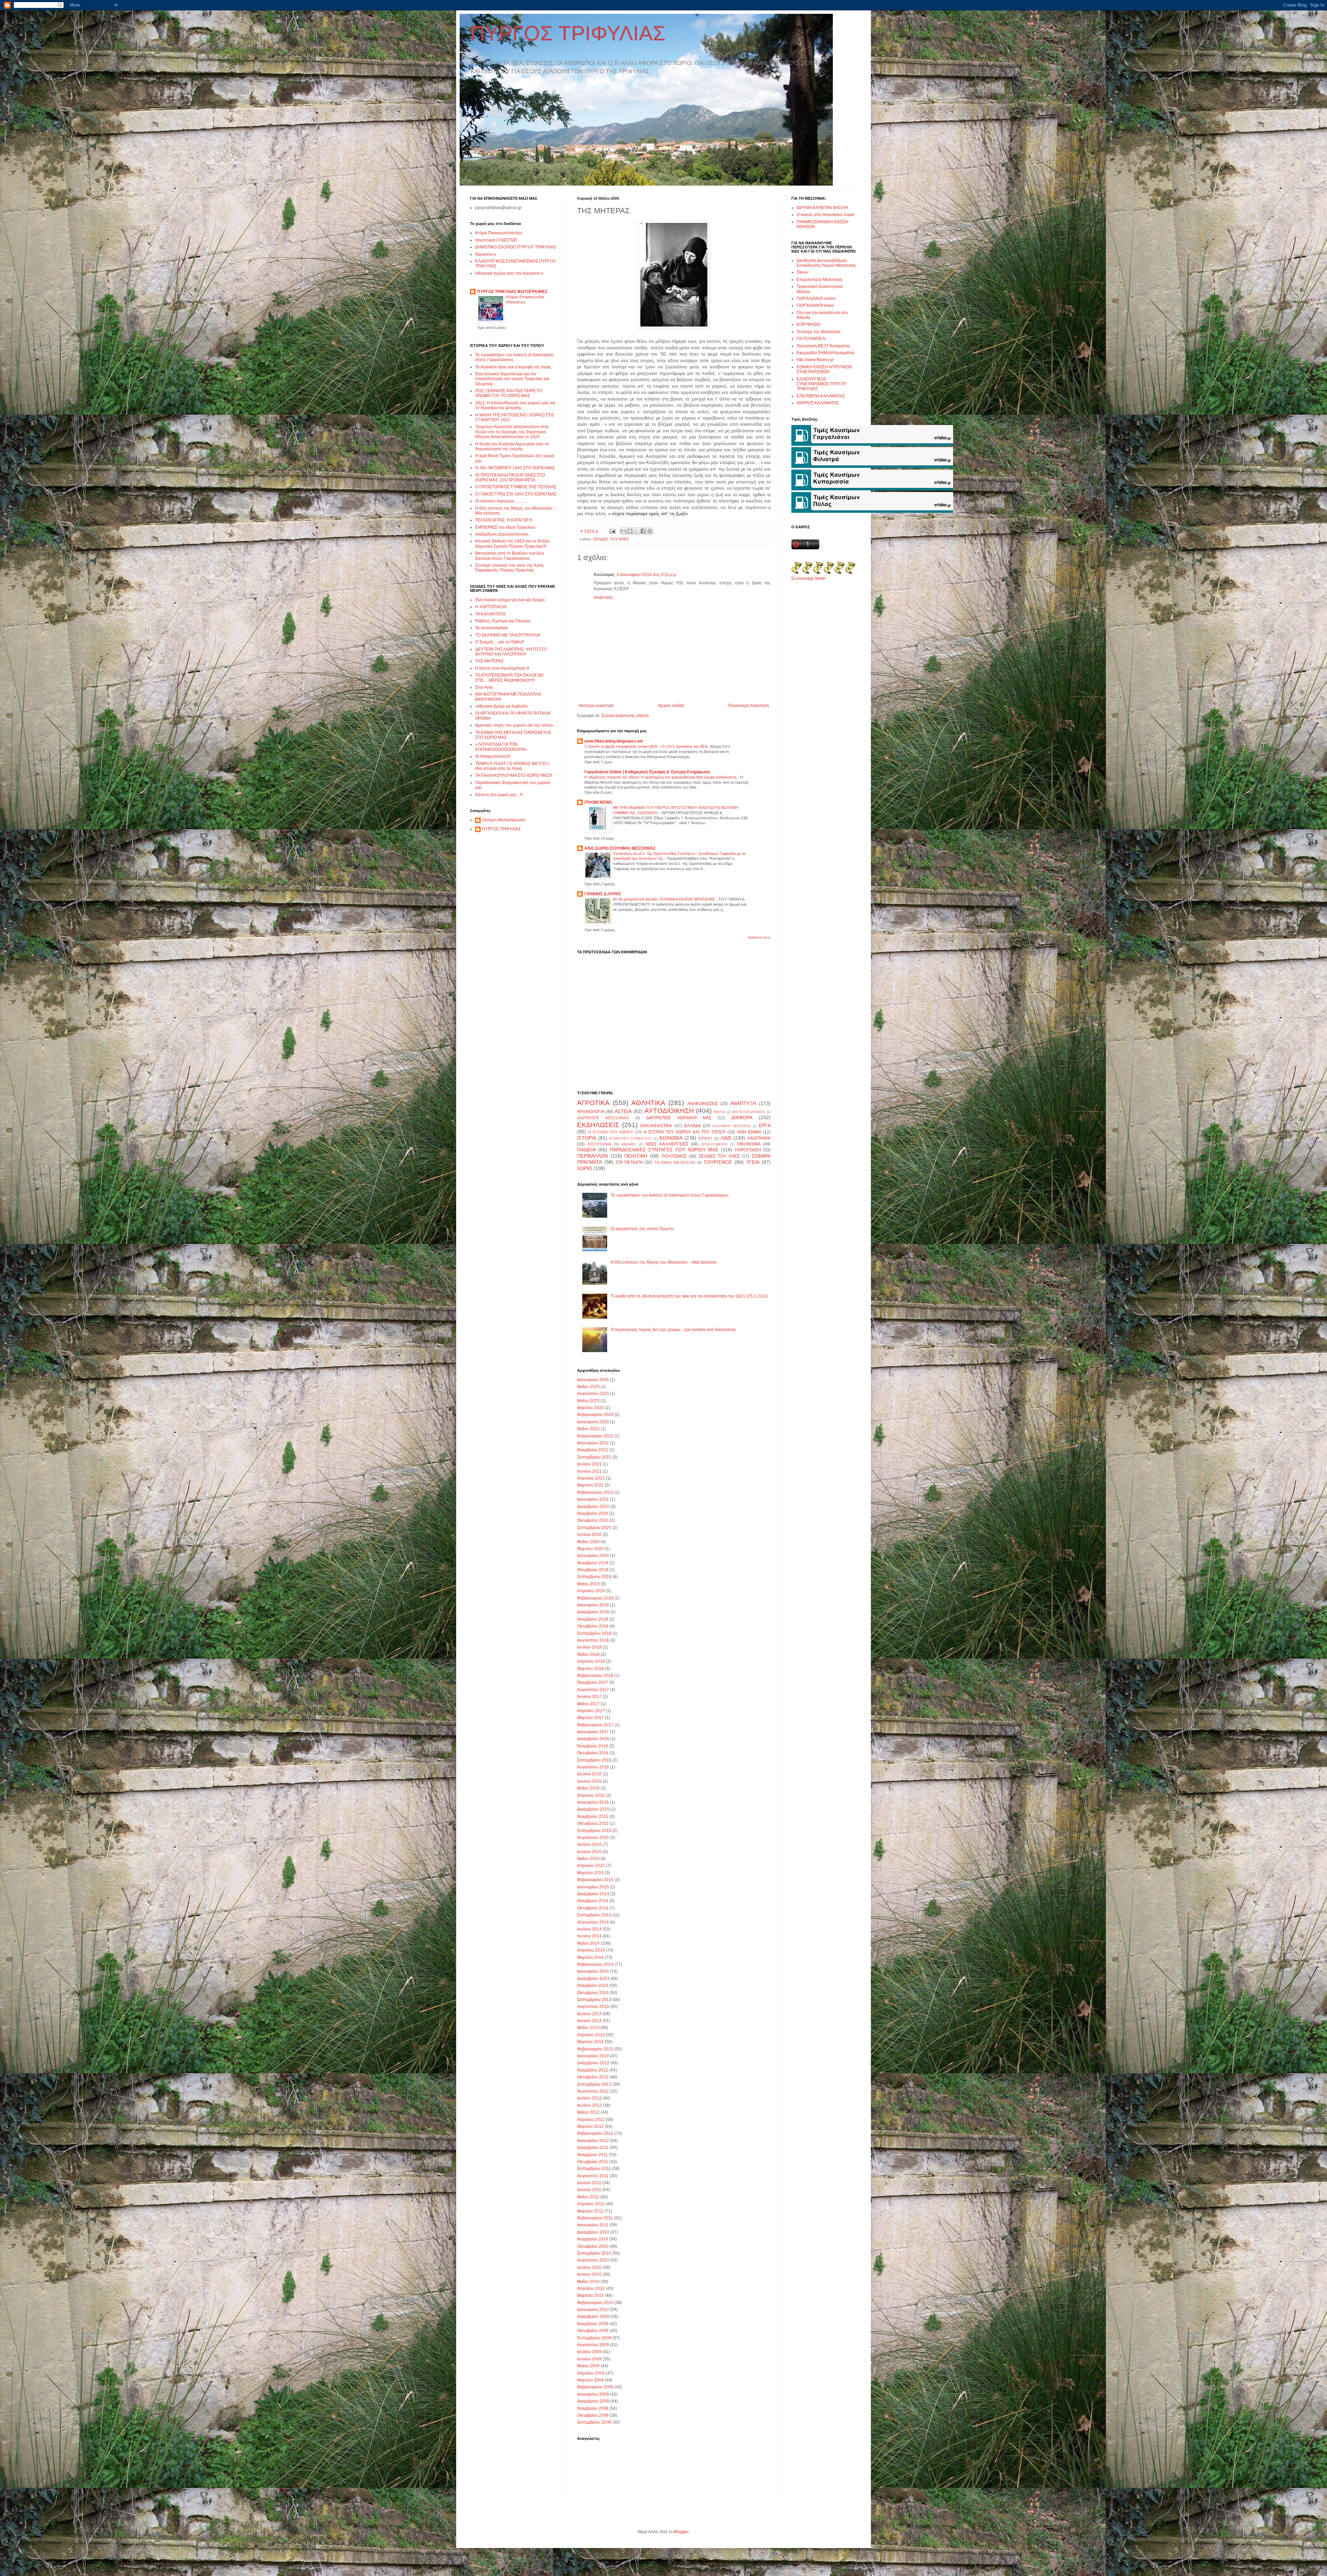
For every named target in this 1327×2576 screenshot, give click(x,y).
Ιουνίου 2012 (589, 2105)
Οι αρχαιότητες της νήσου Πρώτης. (643, 1229)
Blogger (681, 2532)
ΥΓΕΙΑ (753, 1162)
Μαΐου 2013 (588, 2028)
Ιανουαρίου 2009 (593, 2394)
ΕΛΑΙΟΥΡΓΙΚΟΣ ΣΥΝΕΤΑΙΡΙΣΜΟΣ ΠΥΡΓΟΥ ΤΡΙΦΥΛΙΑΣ (822, 384)
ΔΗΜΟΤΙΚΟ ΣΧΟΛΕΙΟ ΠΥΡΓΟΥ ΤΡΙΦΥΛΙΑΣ (516, 247)
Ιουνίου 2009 (589, 2359)
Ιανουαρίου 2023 (593, 1422)
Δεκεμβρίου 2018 (593, 1612)
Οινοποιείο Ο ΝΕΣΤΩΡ (496, 240)
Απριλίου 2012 (591, 2120)
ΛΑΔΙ (726, 1138)
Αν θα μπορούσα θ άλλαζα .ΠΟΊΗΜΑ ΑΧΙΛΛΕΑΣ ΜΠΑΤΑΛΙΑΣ (665, 899)
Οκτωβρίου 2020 (593, 1520)
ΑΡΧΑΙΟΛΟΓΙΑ (591, 1112)
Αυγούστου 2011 (593, 2176)
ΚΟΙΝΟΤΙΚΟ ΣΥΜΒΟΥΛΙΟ (630, 1138)
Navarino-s (486, 254)
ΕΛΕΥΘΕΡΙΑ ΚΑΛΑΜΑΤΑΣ (821, 396)
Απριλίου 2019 (591, 1591)
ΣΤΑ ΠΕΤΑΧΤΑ (629, 1162)
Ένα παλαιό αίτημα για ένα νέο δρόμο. (510, 600)
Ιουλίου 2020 (589, 1535)
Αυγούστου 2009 (593, 2345)
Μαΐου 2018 (588, 1654)
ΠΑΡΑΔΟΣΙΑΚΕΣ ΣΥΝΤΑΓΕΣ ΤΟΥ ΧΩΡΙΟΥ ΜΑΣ (664, 1150)
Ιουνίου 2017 (589, 1697)
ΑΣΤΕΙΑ (623, 1111)
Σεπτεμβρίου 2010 (594, 2253)
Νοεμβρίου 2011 (592, 2155)
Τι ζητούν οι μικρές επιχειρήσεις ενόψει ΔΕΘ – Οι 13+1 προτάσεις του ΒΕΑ (646, 746)
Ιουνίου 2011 (589, 2190)
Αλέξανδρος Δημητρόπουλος (502, 534)
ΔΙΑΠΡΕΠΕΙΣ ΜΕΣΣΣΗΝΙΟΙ (603, 1118)
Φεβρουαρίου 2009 (595, 2387)
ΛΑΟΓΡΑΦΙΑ (759, 1138)
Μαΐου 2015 (588, 1859)
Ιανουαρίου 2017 (593, 1732)
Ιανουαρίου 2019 (593, 1605)
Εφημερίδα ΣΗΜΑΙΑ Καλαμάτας (826, 353)
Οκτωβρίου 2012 (593, 2077)
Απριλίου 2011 (591, 2204)
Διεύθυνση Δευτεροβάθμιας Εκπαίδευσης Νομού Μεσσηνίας (826, 263)
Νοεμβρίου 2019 (593, 1563)
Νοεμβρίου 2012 (593, 2070)
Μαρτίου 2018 (590, 1669)
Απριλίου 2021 (591, 1478)
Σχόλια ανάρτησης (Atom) (625, 716)
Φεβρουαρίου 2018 (595, 1676)
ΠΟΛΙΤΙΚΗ (636, 1156)
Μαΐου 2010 (588, 2282)
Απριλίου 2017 (591, 1711)
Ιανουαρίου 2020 (593, 1556)
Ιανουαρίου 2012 (593, 2141)
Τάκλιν (802, 272)
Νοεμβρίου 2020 (593, 1513)
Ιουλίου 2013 (589, 2014)
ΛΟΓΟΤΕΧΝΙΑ (599, 1144)
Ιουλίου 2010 (589, 2267)
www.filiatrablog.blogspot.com (614, 741)
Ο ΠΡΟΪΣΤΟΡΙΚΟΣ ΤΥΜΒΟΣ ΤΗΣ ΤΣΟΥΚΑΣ (516, 487)
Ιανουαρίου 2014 (593, 1971)
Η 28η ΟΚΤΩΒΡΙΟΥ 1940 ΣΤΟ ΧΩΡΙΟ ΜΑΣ (515, 468)
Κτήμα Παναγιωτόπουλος (499, 233)
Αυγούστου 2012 (593, 2091)
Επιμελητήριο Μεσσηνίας (820, 280)
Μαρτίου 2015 (590, 1873)
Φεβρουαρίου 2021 (595, 1492)
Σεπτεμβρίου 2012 (594, 2084)
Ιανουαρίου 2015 (593, 1887)
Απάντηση (603, 597)
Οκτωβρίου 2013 (593, 1993)
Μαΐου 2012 (588, 2112)
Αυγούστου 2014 (593, 1922)
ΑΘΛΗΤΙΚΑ (648, 1103)
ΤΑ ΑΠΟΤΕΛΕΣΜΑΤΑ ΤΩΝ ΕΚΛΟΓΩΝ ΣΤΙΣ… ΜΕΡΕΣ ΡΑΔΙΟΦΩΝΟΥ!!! (509, 678)
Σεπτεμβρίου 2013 (594, 2000)
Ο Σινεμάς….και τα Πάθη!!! (500, 642)
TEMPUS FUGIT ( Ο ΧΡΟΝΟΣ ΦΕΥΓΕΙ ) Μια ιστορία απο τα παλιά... (512, 766)
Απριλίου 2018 (591, 1661)
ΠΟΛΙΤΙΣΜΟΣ (674, 1156)
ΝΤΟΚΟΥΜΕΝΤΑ (714, 1144)
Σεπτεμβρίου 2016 (594, 1760)
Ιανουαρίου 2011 (593, 2225)
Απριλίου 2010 (591, 2289)
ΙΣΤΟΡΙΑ (587, 1138)
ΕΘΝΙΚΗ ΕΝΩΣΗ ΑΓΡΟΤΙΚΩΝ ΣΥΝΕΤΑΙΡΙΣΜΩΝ (824, 369)
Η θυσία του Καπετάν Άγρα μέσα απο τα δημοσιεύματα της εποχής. (512, 446)
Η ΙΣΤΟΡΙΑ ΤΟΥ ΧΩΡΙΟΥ (611, 1132)
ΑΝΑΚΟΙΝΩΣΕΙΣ (703, 1104)
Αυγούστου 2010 (593, 2260)
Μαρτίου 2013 (590, 2042)
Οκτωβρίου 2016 (593, 1753)
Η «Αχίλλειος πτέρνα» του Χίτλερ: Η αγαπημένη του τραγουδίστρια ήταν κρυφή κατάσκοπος (661, 777)
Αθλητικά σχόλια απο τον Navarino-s (509, 273)
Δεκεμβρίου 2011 (593, 2148)
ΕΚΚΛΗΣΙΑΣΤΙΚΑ (656, 1126)
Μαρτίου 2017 (590, 1718)
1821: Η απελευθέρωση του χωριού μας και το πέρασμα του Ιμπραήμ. (515, 405)
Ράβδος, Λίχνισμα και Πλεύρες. (503, 621)
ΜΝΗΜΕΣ (629, 1144)
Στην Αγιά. (484, 687)
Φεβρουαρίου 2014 (595, 1964)
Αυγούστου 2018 (593, 1640)
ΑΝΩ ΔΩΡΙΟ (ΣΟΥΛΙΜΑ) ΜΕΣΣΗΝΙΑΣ (620, 848)
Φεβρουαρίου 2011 (595, 2218)
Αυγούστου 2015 (593, 1838)
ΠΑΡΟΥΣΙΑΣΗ (748, 1150)
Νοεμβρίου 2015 (593, 1817)
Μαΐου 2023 (588, 1401)
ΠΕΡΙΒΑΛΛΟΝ (592, 1156)
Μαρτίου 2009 (590, 2380)
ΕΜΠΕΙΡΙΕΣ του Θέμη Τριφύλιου (505, 527)
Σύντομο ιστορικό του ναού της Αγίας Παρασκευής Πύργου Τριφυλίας (510, 568)
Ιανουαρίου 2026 (593, 1380)
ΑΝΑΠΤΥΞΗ (743, 1103)
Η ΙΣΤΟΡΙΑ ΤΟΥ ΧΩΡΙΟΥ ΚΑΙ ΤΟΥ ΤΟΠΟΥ (685, 1132)
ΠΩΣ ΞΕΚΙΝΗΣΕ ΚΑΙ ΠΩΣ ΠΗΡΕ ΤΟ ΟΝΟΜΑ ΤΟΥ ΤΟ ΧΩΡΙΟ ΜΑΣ (509, 393)
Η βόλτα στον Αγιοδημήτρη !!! (502, 668)
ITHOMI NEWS (598, 802)
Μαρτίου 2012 (590, 2126)
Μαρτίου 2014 (590, 1957)
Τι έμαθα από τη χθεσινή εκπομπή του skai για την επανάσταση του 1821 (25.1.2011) (689, 1296)
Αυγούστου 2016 (593, 1767)
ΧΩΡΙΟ (585, 1168)
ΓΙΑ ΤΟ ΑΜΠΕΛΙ (811, 339)
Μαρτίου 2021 (590, 1485)
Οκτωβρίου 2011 (593, 2162)
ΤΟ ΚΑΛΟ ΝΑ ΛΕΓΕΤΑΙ (675, 1162)
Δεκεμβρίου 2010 (593, 2232)
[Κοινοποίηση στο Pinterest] (650, 531)
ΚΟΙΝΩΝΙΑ (671, 1138)
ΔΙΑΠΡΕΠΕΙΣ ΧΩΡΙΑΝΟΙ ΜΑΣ (679, 1118)
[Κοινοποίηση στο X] (637, 531)
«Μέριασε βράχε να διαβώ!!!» (502, 706)
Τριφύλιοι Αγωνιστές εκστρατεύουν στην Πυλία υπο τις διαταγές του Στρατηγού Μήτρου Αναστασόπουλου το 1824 (512, 432)
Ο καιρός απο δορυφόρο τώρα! (825, 215)
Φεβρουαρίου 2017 (595, 1725)
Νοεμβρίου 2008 (593, 2408)
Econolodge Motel (808, 578)
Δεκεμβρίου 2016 (593, 1739)
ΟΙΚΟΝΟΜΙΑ (749, 1144)
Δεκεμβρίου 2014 (593, 1894)
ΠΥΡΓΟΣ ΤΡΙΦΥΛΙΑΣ (568, 33)
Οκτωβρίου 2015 (593, 1823)
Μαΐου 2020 (588, 1542)
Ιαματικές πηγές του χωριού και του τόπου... (516, 725)
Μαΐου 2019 (588, 1584)
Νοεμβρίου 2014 (593, 1901)
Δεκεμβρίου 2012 (593, 2063)
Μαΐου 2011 (588, 2197)
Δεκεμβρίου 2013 (593, 1979)
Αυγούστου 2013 (593, 2007)
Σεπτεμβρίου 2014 (594, 1915)
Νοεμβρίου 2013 (593, 1985)
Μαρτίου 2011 (590, 2211)
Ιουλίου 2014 (589, 1929)
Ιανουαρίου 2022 (593, 1443)
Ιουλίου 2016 (589, 1774)
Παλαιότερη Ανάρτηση (748, 706)
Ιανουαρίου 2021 (593, 1499)
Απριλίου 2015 (591, 1866)
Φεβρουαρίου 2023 (595, 1415)
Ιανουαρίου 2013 (593, 2056)
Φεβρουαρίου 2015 (595, 1880)
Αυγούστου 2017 (593, 1690)
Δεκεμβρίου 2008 (593, 2401)
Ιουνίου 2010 (589, 2274)
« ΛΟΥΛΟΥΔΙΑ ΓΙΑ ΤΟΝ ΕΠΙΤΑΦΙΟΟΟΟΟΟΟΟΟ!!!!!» (501, 747)
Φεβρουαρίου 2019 (595, 1598)
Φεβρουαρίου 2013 (595, 2049)
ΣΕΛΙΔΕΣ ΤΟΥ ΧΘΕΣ (611, 539)
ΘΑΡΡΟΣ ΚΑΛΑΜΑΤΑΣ (818, 403)
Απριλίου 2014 (591, 1950)
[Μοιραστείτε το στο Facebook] (643, 531)
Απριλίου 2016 (591, 1795)
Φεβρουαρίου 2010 (595, 2303)
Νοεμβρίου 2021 (593, 1450)
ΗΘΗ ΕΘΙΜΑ (749, 1132)
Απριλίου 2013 (591, 2035)
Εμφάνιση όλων (759, 937)
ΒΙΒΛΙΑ (719, 1112)
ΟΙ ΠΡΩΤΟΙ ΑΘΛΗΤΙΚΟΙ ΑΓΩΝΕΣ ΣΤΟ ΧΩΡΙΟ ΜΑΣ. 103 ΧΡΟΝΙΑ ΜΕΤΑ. (510, 478)
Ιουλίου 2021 (589, 1464)
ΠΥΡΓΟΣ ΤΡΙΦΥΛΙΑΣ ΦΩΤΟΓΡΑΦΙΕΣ (512, 292)
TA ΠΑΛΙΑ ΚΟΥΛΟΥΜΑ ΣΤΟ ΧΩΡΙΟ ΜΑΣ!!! (514, 775)
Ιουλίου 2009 (589, 2352)
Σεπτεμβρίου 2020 (594, 1528)
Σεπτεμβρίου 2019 (594, 1577)
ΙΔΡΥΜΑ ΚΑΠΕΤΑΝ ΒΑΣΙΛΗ (822, 208)
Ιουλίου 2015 (589, 1844)
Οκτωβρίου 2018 (593, 1626)
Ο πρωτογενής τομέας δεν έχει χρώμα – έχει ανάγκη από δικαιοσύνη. (674, 1330)
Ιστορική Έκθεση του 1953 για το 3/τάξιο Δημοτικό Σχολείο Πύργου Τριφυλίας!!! (512, 544)
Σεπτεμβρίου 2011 (594, 2169)
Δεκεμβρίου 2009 (593, 2316)
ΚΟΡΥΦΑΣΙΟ (808, 324)
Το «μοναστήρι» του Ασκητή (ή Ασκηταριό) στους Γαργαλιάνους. (670, 1195)
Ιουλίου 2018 (589, 1647)
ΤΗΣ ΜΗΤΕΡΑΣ (489, 661)
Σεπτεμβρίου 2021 (594, 1457)
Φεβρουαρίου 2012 (595, 2133)
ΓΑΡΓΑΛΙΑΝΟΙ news (815, 305)
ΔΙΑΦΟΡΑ (742, 1117)
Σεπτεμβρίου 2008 (594, 2422)
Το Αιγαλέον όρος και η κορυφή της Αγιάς (513, 367)
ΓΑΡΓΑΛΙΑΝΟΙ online (816, 299)
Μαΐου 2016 (588, 1788)
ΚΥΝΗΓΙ (705, 1138)
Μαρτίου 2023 (590, 1408)
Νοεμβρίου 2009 (593, 2324)
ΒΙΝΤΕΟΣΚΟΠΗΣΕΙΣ (749, 1112)
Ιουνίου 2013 (589, 2021)
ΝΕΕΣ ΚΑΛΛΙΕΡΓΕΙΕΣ (667, 1144)
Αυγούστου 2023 (593, 1394)
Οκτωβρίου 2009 (593, 2331)
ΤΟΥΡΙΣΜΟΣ (718, 1162)
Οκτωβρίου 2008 (593, 2415)
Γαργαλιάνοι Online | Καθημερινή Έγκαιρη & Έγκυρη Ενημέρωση (647, 772)
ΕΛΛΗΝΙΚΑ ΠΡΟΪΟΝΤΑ (731, 1126)
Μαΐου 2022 (588, 1429)
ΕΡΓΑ (765, 1125)
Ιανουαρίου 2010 (593, 2310)
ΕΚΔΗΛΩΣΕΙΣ (598, 1125)
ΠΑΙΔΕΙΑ (586, 1150)
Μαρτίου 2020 (590, 1549)
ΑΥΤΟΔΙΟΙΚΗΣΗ (669, 1111)
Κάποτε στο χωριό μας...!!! (499, 795)
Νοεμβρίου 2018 (593, 1619)
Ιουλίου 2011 (589, 2183)
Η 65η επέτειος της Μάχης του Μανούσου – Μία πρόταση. (664, 1262)
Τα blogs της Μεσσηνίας (819, 332)
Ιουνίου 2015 (589, 1852)
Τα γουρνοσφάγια (491, 628)
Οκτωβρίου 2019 (593, 1570)
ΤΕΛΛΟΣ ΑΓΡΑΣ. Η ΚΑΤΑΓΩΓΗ (504, 520)
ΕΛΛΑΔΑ (693, 1126)
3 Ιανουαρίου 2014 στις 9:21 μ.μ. (647, 575)
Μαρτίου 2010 (590, 2295)
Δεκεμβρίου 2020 (593, 1507)
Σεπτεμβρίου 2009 (594, 2338)
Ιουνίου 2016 (589, 1781)
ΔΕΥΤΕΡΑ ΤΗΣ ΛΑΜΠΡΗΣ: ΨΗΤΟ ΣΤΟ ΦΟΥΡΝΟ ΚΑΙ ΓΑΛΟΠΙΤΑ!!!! (511, 652)
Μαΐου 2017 (588, 1704)
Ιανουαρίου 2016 (593, 1802)
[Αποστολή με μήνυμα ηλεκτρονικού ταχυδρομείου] (623, 531)
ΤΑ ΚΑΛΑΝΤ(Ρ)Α (490, 614)
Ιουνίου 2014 (589, 1936)
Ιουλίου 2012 (589, 2098)
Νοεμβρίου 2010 (593, 2239)
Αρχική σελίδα (671, 706)
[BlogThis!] (630, 531)
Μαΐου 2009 (588, 2366)
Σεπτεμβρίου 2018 (594, 1633)
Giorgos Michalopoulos (504, 820)
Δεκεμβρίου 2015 (593, 1809)
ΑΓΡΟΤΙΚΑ (593, 1103)
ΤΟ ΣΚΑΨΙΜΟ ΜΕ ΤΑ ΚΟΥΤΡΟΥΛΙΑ (508, 635)
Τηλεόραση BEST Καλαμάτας (824, 346)
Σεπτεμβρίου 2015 (594, 1831)
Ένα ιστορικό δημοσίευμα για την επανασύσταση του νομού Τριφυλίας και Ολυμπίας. (512, 379)
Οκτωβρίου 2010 (593, 2246)
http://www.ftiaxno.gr (815, 360)
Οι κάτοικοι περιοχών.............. (502, 501)
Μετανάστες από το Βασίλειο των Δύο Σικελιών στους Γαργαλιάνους (510, 556)
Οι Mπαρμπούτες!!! (493, 756)
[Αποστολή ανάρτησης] (612, 531)
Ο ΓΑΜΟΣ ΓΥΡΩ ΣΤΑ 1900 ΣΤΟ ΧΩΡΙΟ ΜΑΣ (516, 494)
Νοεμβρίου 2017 (593, 1682)
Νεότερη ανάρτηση (596, 706)
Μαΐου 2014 (588, 1943)
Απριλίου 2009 (591, 2373)
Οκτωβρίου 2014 (593, 1908)
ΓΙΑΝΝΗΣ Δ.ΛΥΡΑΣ (603, 894)
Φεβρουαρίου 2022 (595, 1436)
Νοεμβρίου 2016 (593, 1746)
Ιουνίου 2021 (589, 1471)
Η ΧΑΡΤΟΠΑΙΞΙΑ (491, 607)
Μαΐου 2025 (588, 1387)
